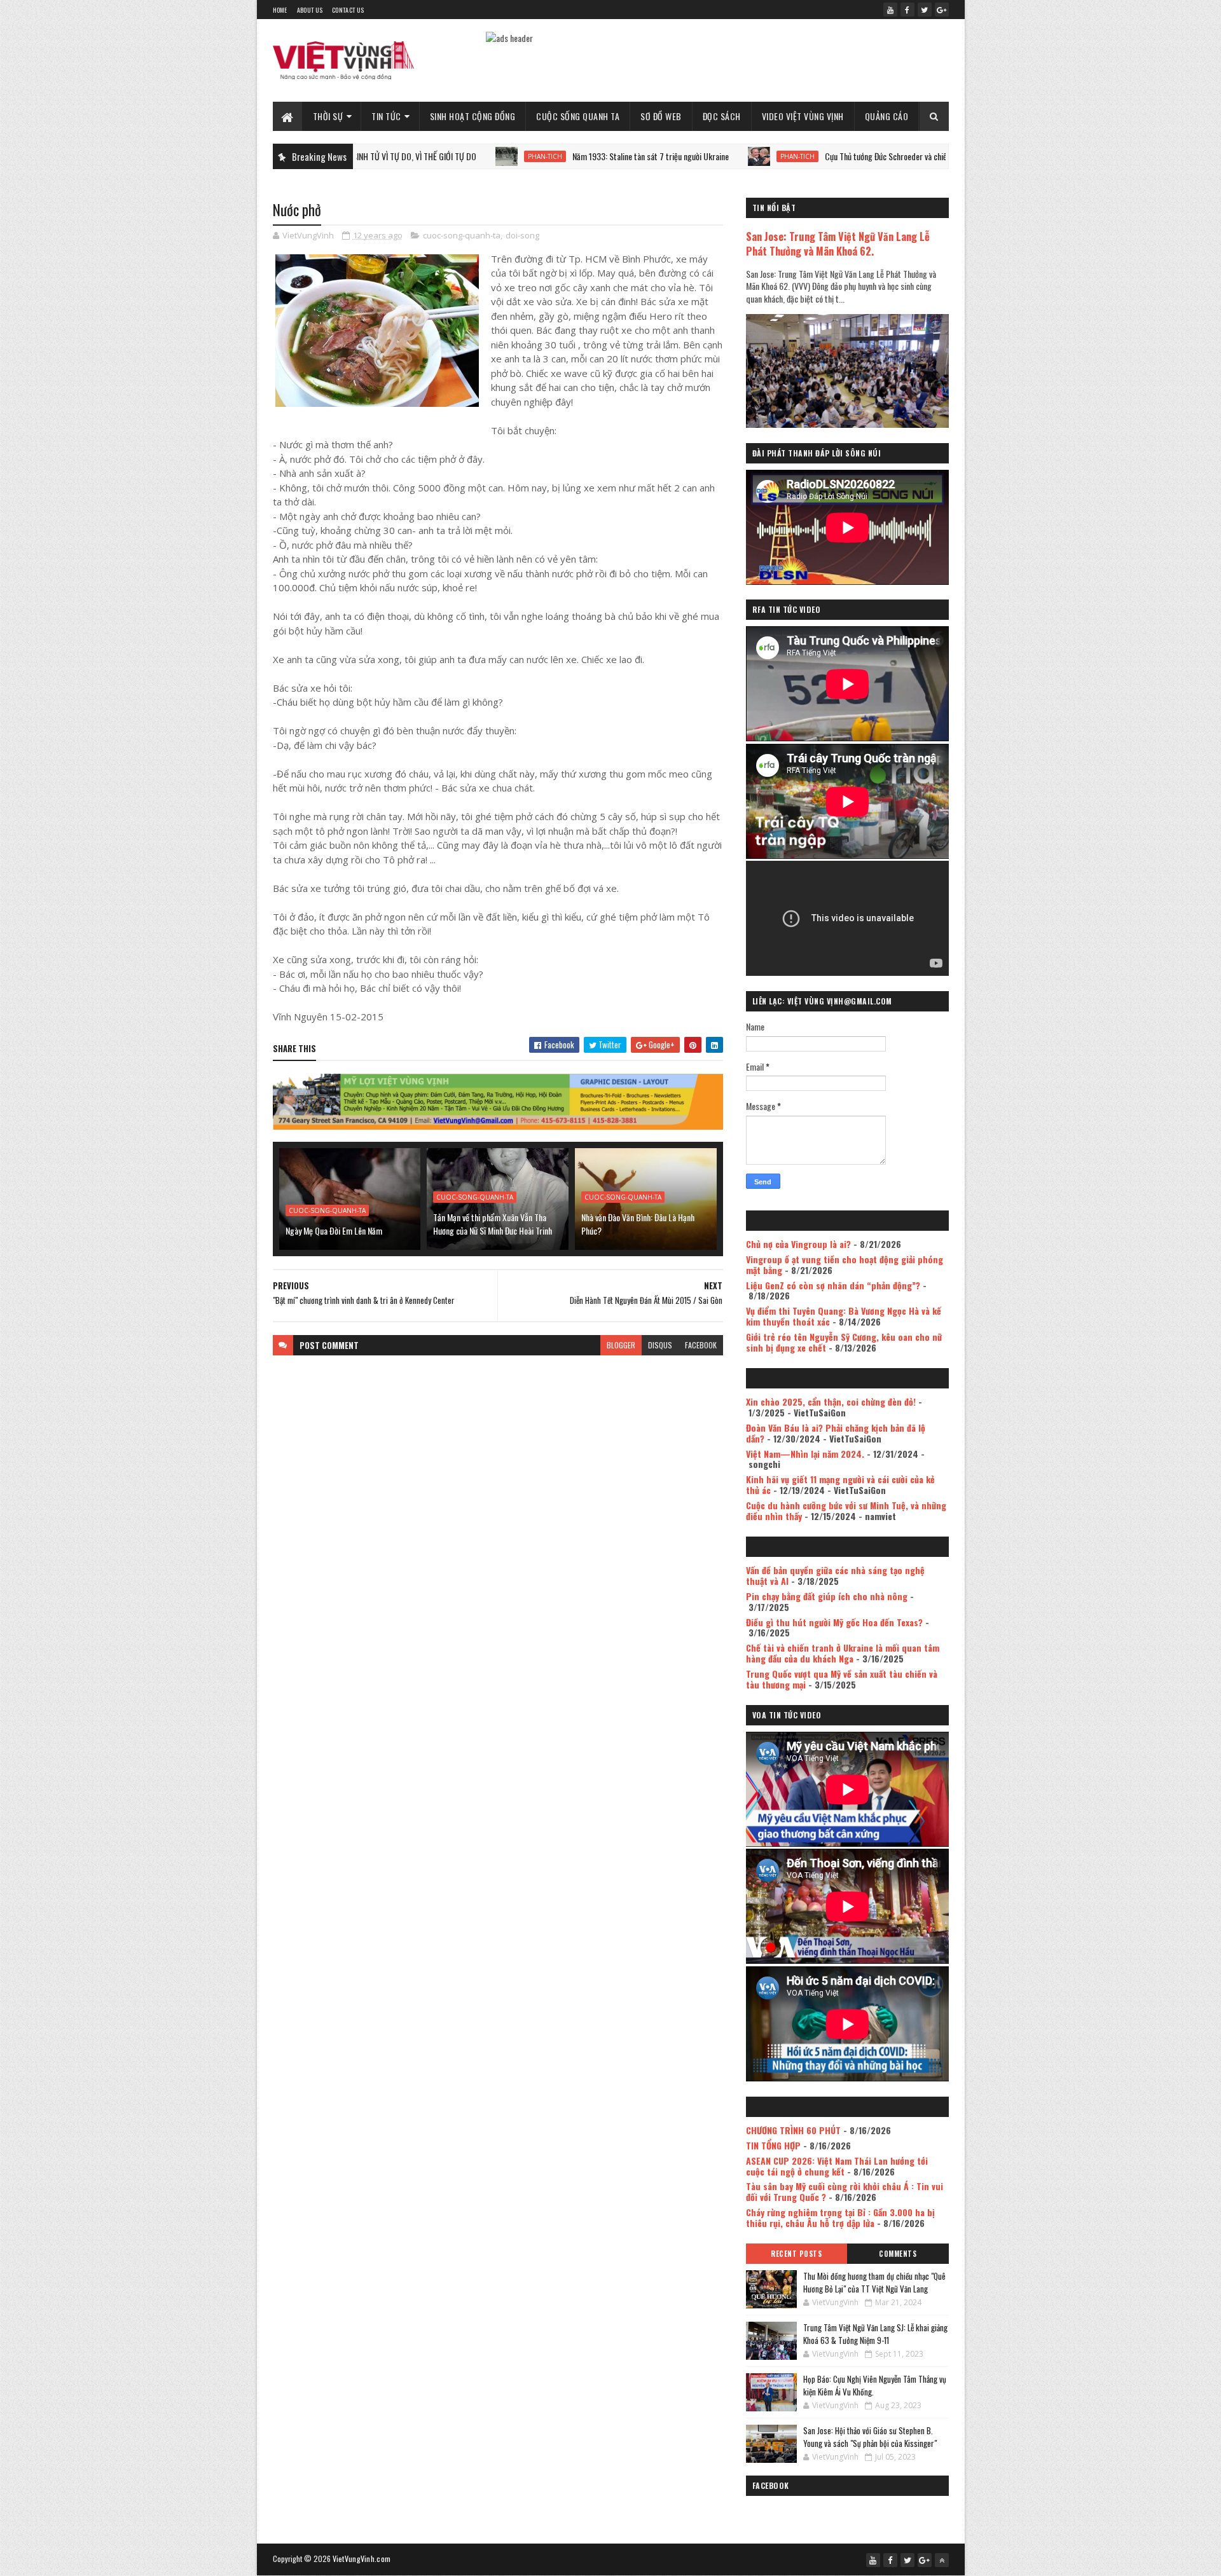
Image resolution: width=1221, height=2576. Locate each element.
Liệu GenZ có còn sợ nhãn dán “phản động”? (833, 1285)
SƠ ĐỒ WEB (661, 116)
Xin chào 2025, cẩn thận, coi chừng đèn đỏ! (831, 1401)
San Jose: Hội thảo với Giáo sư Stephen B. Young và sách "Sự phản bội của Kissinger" (870, 2437)
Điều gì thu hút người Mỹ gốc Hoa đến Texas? (834, 1622)
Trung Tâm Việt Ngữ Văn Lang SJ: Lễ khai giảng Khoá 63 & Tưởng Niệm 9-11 (875, 2334)
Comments (898, 2254)
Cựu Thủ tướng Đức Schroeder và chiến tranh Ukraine (820, 156)
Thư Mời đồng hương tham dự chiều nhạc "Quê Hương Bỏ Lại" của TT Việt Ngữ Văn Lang (874, 2282)
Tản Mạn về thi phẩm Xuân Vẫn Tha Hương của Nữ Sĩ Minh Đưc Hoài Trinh (493, 1224)
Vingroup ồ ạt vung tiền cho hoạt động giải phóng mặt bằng (845, 1264)
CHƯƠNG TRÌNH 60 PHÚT (793, 2130)
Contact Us (348, 10)
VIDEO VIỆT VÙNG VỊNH (803, 116)
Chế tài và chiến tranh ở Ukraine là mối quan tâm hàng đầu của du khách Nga (843, 1653)
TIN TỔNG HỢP (773, 2145)
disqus (660, 1345)
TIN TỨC (386, 116)
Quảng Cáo (887, 116)
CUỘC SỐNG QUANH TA (578, 116)
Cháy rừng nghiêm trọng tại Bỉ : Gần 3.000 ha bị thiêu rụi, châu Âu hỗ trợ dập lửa (840, 2217)
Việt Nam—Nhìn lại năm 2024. (805, 1454)
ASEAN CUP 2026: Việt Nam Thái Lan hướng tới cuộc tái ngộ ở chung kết (837, 2166)
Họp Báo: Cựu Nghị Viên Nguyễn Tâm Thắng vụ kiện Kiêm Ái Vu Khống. (875, 2385)
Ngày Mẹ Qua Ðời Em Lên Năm (334, 1230)
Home (280, 10)
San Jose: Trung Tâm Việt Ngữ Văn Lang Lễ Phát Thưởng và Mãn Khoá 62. (838, 243)
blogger (621, 1345)
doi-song (522, 235)
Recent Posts (796, 2254)
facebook (701, 1345)
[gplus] (942, 10)
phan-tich (453, 156)
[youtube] (890, 10)
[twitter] (925, 10)
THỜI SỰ (328, 116)
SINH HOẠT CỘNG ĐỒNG (473, 116)
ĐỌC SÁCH (722, 116)
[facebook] (907, 10)
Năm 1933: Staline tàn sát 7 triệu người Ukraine (559, 156)
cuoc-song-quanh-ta (462, 235)
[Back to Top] (942, 2560)
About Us (310, 10)
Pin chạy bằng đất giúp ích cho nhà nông (827, 1596)
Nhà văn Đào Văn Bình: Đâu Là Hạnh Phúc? (638, 1224)
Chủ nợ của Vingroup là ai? (798, 1244)
